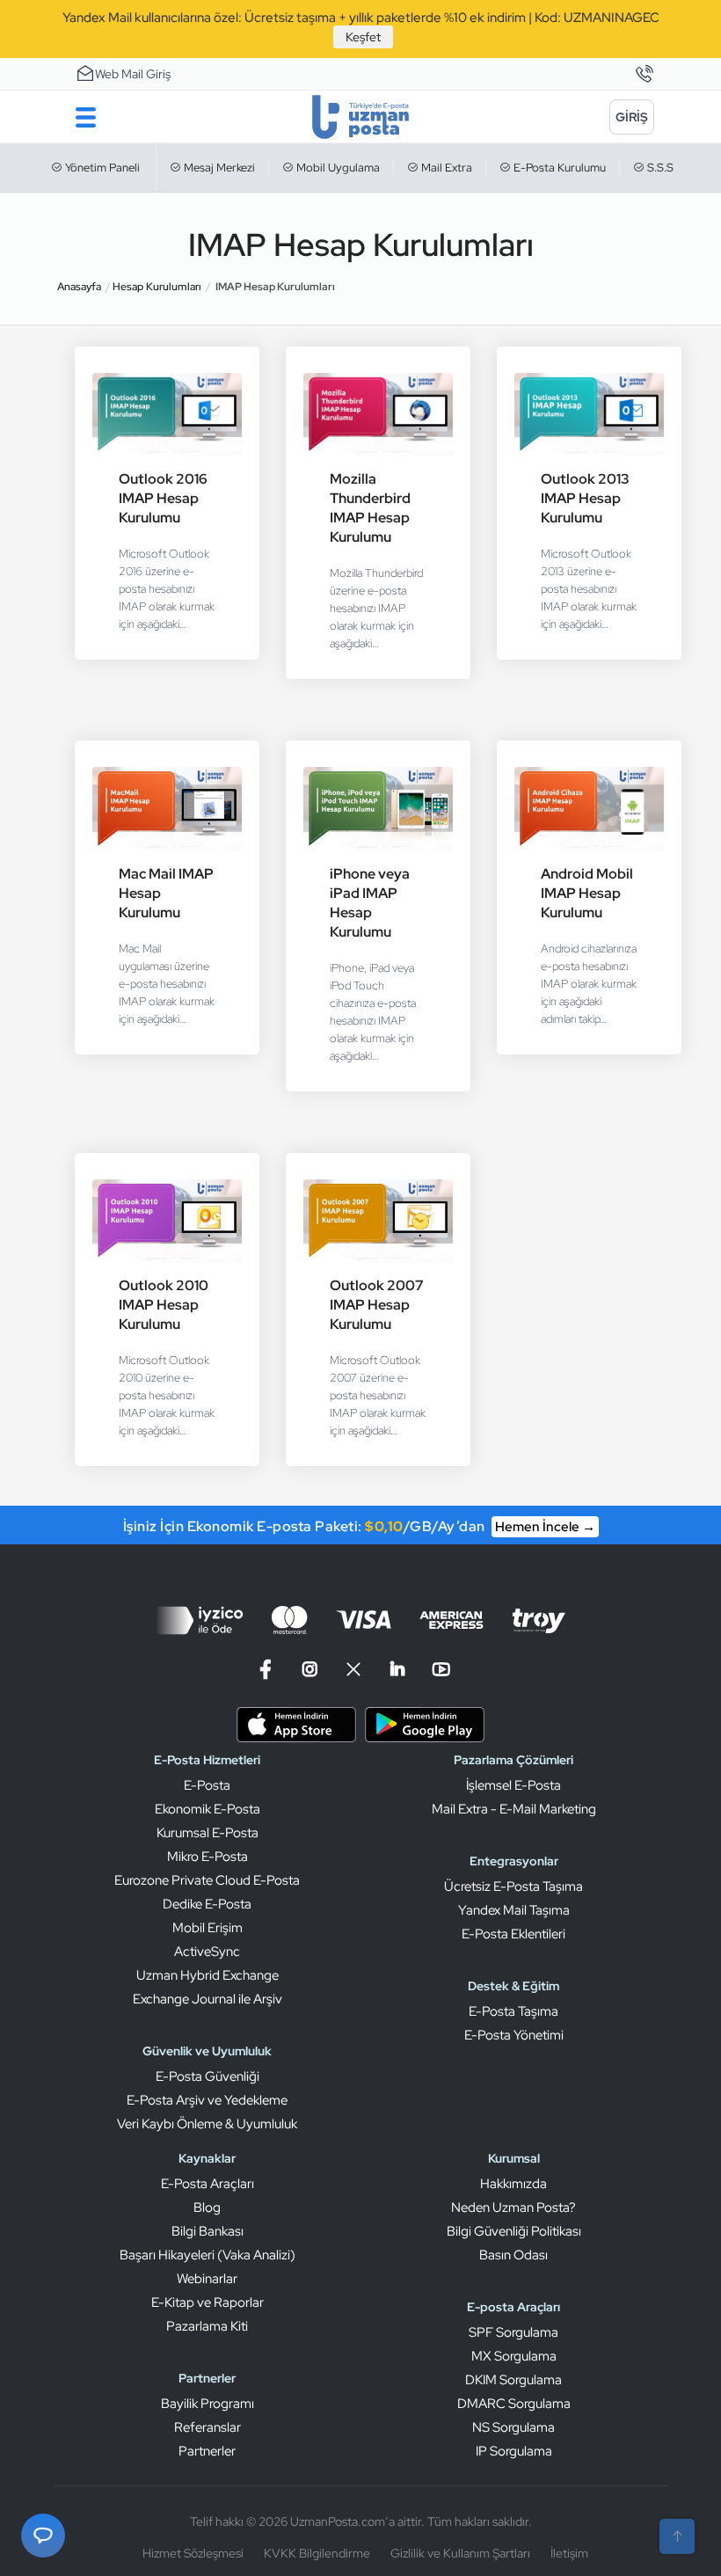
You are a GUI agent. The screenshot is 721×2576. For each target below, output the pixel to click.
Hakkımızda (513, 2184)
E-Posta (207, 1785)
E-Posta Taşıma (513, 2011)
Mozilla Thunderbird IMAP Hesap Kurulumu (370, 508)
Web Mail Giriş (133, 74)
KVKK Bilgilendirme (317, 2553)
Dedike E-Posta (207, 1904)
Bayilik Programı (208, 2404)
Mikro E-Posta (208, 1857)
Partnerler (207, 2451)
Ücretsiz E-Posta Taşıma (513, 1886)
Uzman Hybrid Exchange (208, 1975)
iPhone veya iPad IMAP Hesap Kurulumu (370, 903)
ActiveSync (207, 1952)
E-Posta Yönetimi (514, 2035)
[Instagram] (310, 1670)
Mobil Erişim (208, 1928)
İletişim (569, 2553)
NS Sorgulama (513, 2427)
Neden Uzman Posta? (513, 2207)
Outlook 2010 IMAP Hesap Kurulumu (164, 1305)
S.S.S (659, 168)
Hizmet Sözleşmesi (193, 2553)
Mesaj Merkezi (218, 168)
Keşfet (363, 37)
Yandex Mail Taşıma (514, 1910)
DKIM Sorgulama (513, 2380)
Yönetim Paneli (101, 168)
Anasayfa (79, 287)
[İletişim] (644, 75)
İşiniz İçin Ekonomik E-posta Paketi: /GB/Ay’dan (359, 1526)
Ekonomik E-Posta (208, 1809)
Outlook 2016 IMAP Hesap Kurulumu (163, 498)
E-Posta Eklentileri (513, 1934)
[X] (353, 1670)
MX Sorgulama (514, 2356)
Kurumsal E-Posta (208, 1833)
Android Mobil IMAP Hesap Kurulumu (587, 893)
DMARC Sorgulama (514, 2404)
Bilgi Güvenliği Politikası (514, 2231)
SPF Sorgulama (513, 2332)
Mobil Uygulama (337, 168)
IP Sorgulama (514, 2451)
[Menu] (86, 117)
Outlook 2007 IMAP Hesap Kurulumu (377, 1305)
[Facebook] (268, 1670)
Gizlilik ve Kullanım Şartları (460, 2553)
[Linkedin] (397, 1670)
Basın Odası (513, 2255)
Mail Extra (445, 168)
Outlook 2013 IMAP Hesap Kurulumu (585, 498)
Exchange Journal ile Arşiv (208, 1999)
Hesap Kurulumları (157, 287)
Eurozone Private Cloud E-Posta (207, 1880)
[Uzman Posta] (361, 117)
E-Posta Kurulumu (558, 168)
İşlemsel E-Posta (513, 1785)
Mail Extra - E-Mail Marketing (514, 1809)
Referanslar (208, 2427)
